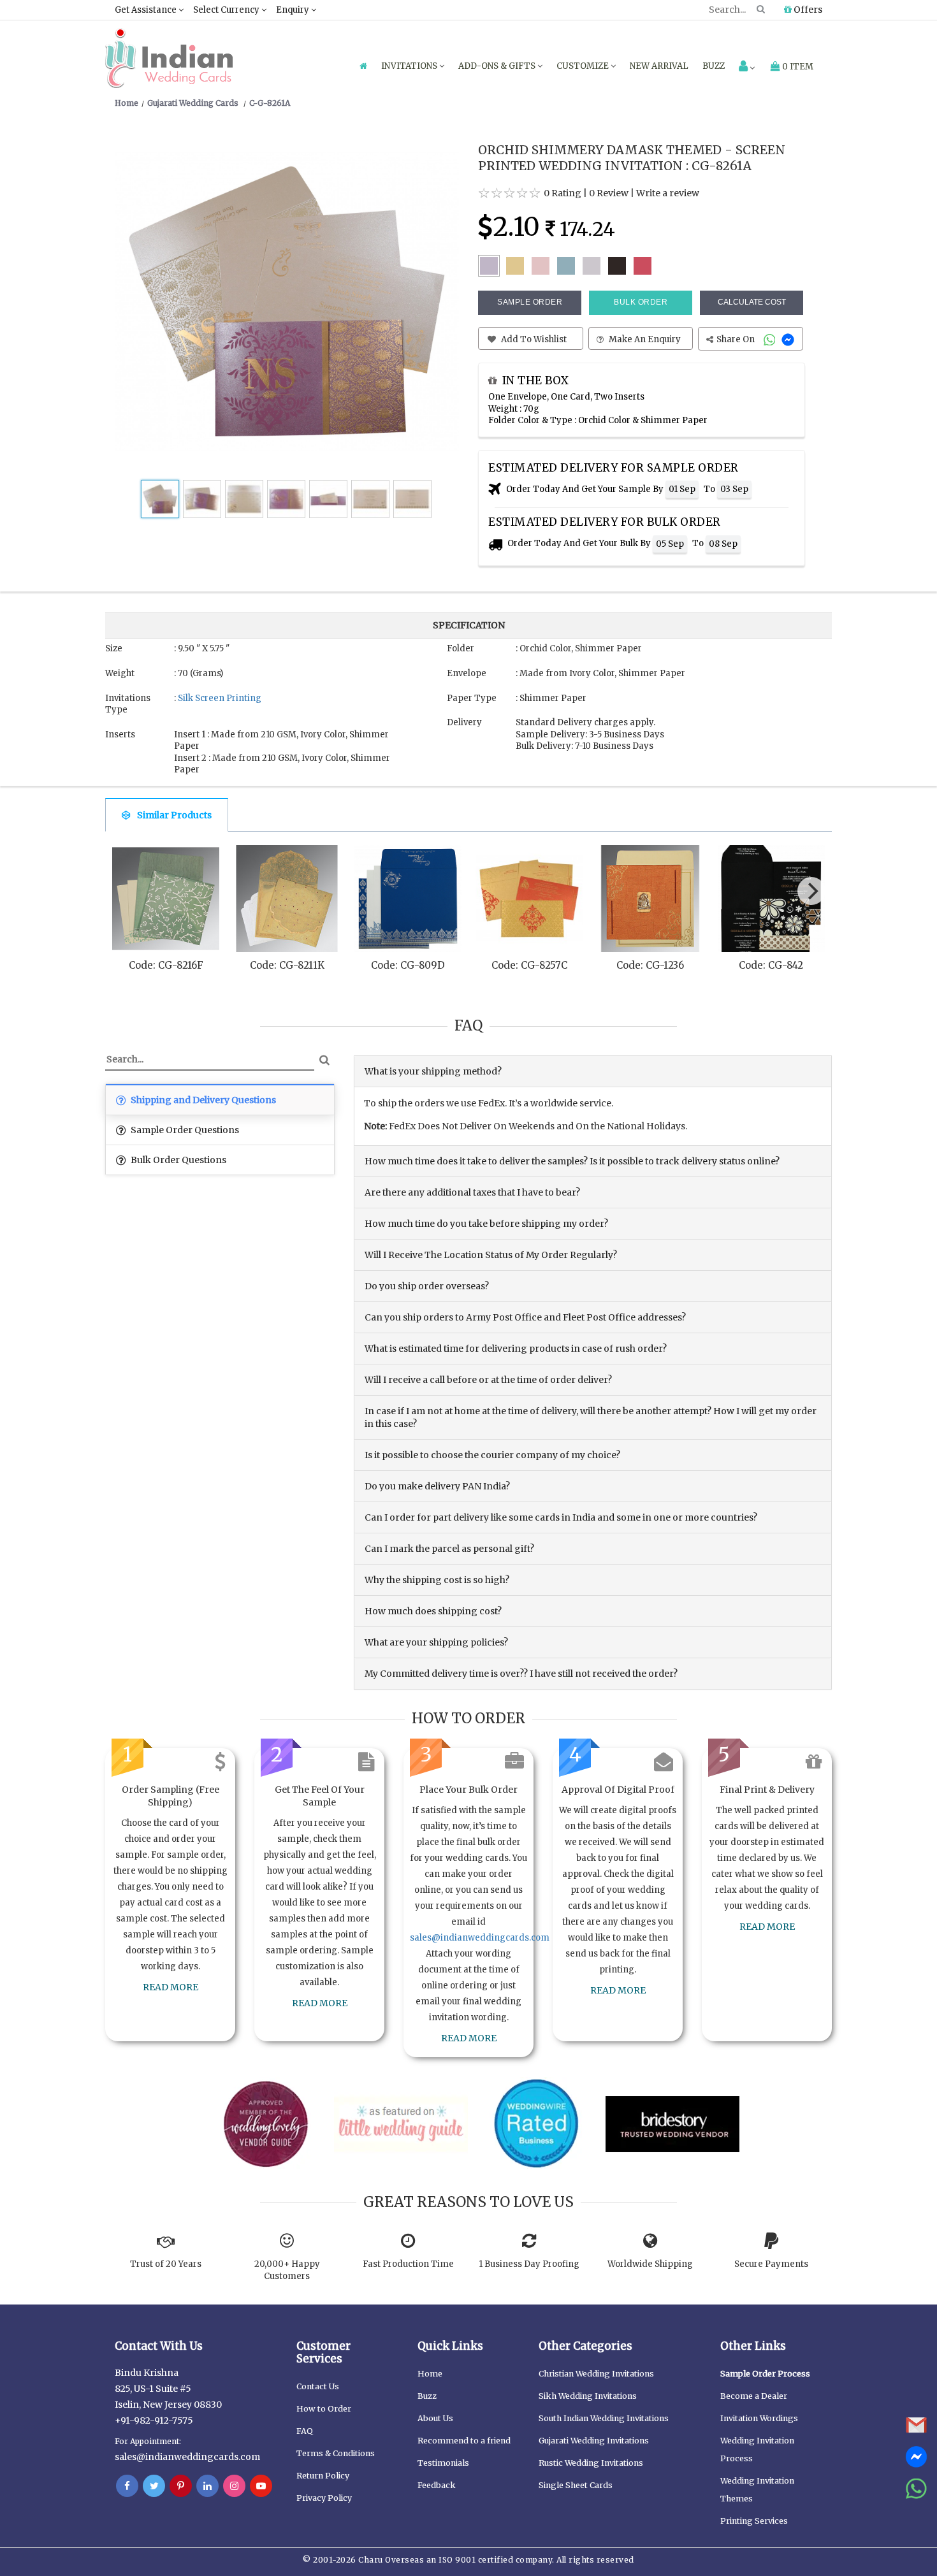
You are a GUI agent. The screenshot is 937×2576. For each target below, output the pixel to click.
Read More (171, 1987)
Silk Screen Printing (220, 698)
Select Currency (227, 10)
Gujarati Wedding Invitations (594, 2441)
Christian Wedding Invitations (596, 2374)
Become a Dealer (754, 2396)
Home (430, 2374)
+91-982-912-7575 (154, 2420)
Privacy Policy (324, 2498)
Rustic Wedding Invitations (591, 2463)
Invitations (410, 66)
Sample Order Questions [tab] (184, 1130)
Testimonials (443, 2463)
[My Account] (747, 67)
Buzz (714, 66)
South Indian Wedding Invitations (604, 2418)
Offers (807, 10)
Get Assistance (147, 10)
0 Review (609, 193)
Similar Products (174, 815)
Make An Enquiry (644, 339)
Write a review (668, 193)
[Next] (811, 891)
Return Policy (323, 2476)
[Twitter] (154, 2486)
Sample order (530, 302)
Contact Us (318, 2386)
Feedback (437, 2485)
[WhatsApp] (771, 339)
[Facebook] (127, 2486)
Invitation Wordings (759, 2418)
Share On (737, 339)
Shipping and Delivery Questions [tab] (202, 1100)
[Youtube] (261, 2486)
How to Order (324, 2409)
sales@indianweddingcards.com (480, 1938)
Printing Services (754, 2521)
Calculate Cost (752, 302)
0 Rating (563, 193)
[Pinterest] (181, 2486)
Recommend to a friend (464, 2441)
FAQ (305, 2431)
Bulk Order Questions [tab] (178, 1160)
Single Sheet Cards (576, 2485)
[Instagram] (234, 2486)
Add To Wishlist (533, 339)
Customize (584, 66)
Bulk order (641, 302)
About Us (435, 2418)
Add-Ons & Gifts (498, 66)
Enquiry (294, 10)
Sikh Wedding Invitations (588, 2396)
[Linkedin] (207, 2486)
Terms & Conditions (336, 2453)
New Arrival (659, 66)
